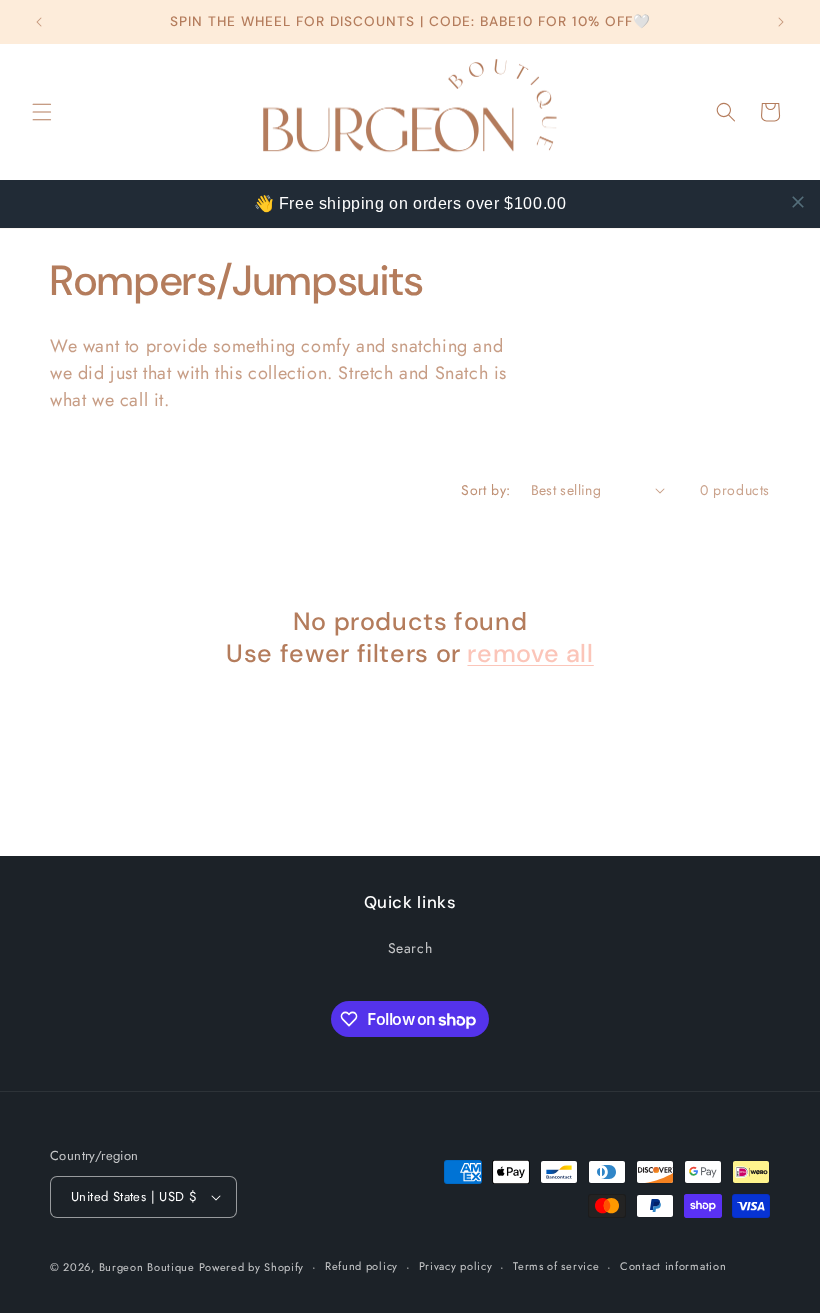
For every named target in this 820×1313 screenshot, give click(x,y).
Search (410, 948)
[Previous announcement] (39, 22)
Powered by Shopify (252, 1267)
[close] (798, 202)
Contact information (673, 1266)
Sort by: (485, 490)
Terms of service (556, 1266)
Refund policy (361, 1266)
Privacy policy (456, 1266)
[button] (42, 112)
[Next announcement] (781, 22)
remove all (530, 654)
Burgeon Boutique (149, 1267)
